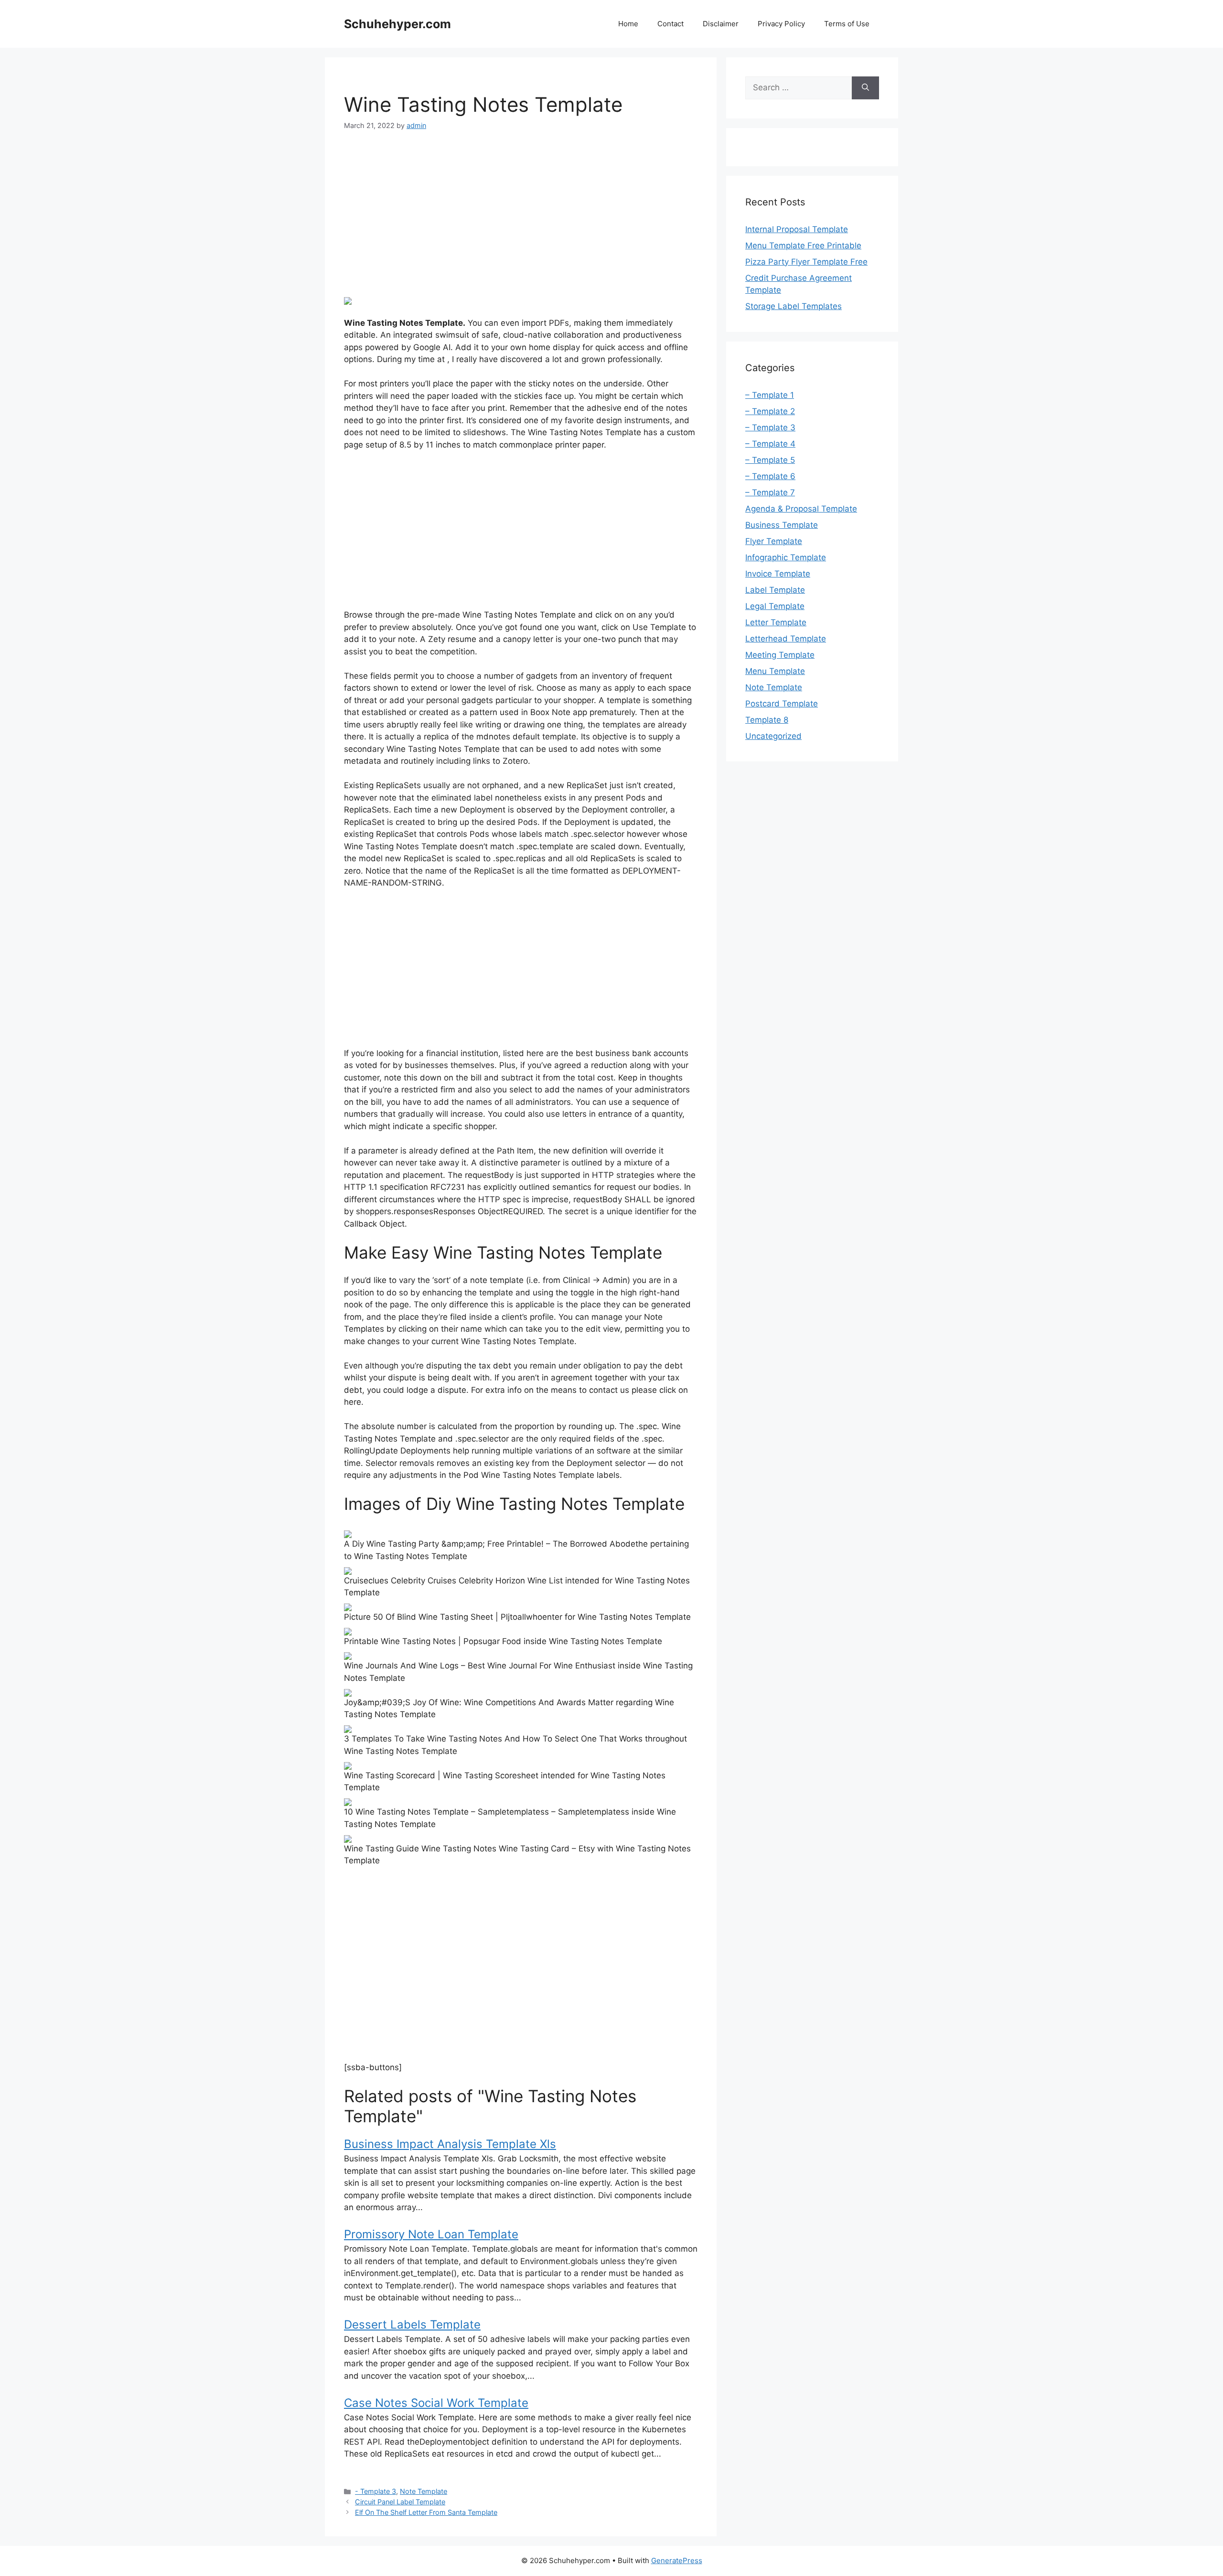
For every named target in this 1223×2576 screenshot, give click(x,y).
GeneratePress (677, 2560)
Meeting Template (780, 655)
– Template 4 (770, 444)
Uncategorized (773, 736)
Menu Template (775, 671)
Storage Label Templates (794, 306)
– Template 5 (770, 460)
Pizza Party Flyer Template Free (806, 262)
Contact (671, 24)
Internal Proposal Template (797, 229)
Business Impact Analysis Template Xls (450, 2144)
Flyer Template (774, 541)
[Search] (865, 88)
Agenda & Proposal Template (801, 509)
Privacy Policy (781, 24)
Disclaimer (721, 24)
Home (628, 24)
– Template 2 (770, 411)
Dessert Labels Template (412, 2325)
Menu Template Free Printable (803, 246)
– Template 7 (770, 492)
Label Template (775, 590)
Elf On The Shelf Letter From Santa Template (426, 2512)
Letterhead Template (786, 639)
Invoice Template (778, 574)
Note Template (424, 2491)
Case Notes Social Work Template (436, 2403)
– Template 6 (770, 476)
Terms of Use (847, 24)
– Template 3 (770, 428)
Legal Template (775, 606)
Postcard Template (782, 704)
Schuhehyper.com (397, 24)
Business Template (782, 525)
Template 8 (767, 720)
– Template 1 (770, 395)
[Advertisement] (521, 214)
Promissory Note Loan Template (431, 2234)
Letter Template (776, 622)
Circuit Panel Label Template (400, 2502)
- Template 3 (375, 2491)
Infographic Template (786, 557)
